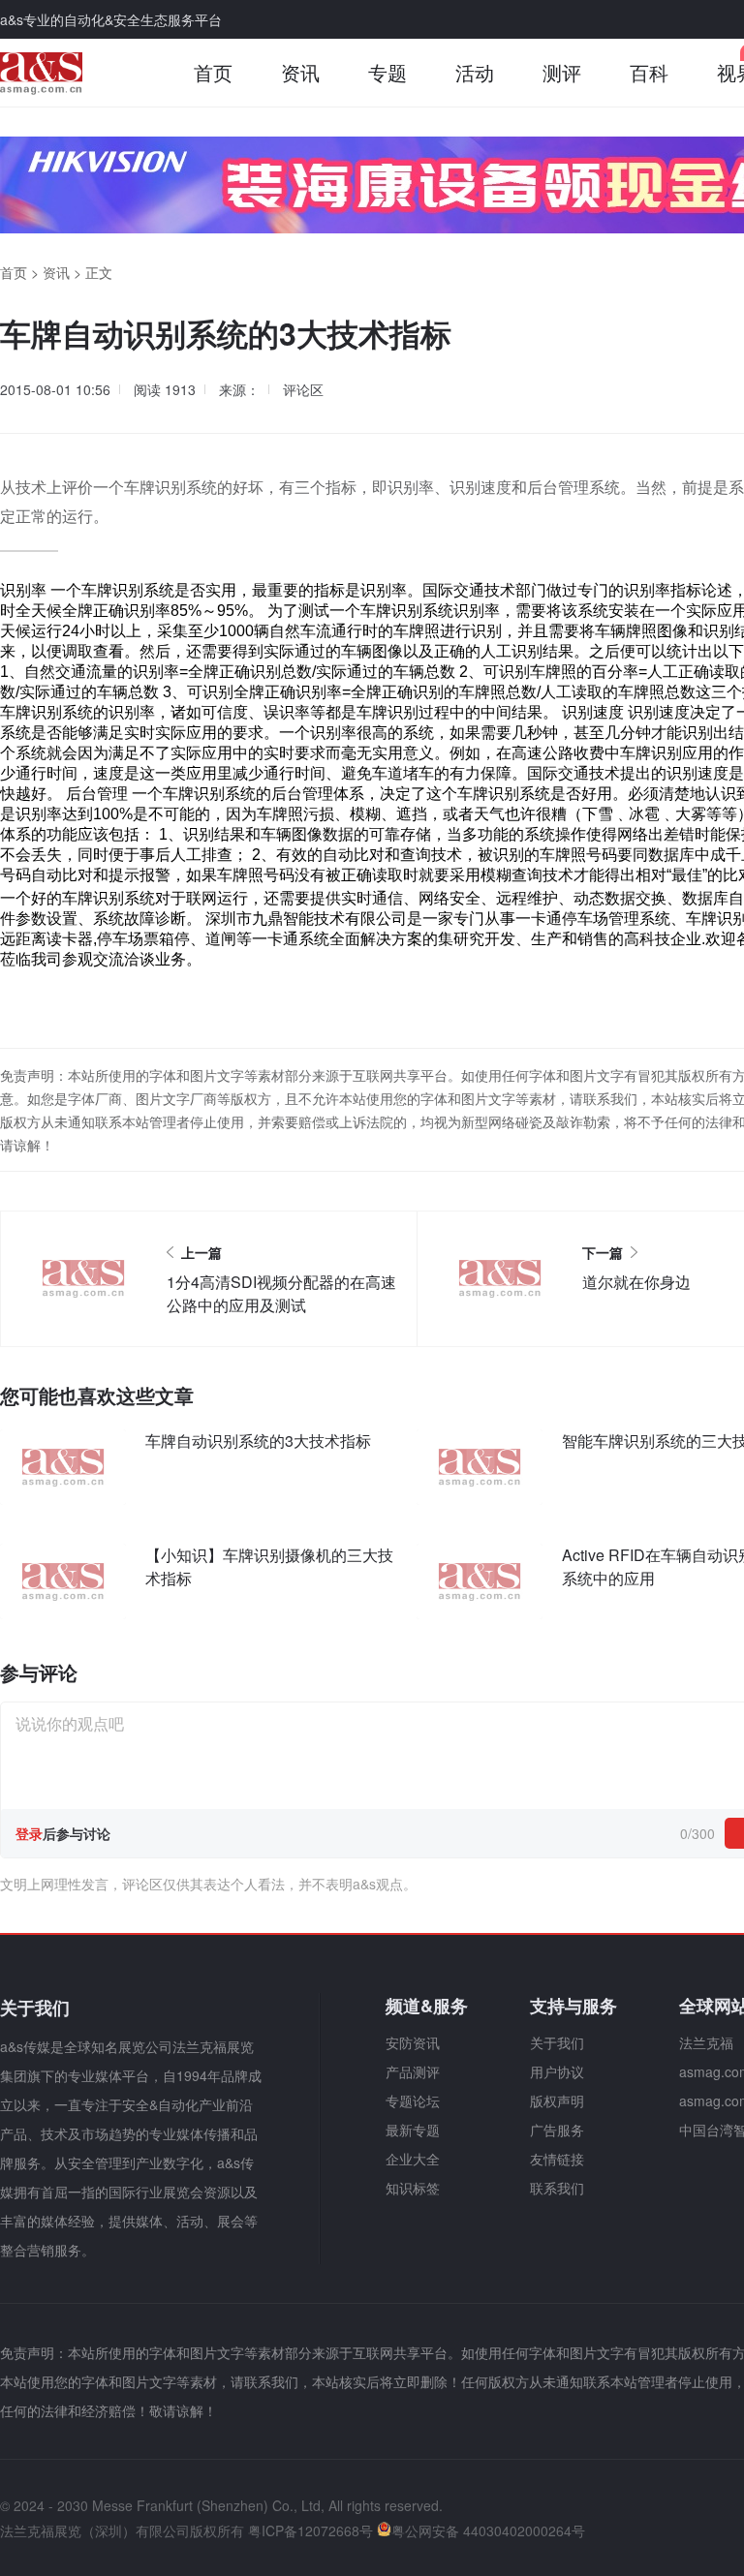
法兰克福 (706, 2042)
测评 (562, 72)
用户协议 (557, 2071)
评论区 (303, 389)
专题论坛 (413, 2101)
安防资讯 (413, 2042)
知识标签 (413, 2188)
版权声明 (557, 2101)
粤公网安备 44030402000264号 (488, 2530)
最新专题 (413, 2130)
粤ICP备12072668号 (310, 2530)
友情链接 (557, 2159)
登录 (29, 1833)
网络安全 (449, 897)
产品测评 (413, 2071)
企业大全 (413, 2159)
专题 (387, 72)
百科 (649, 72)
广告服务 (557, 2130)
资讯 (300, 72)
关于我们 (557, 2042)
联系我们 (557, 2188)
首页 (213, 72)
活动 (475, 72)
